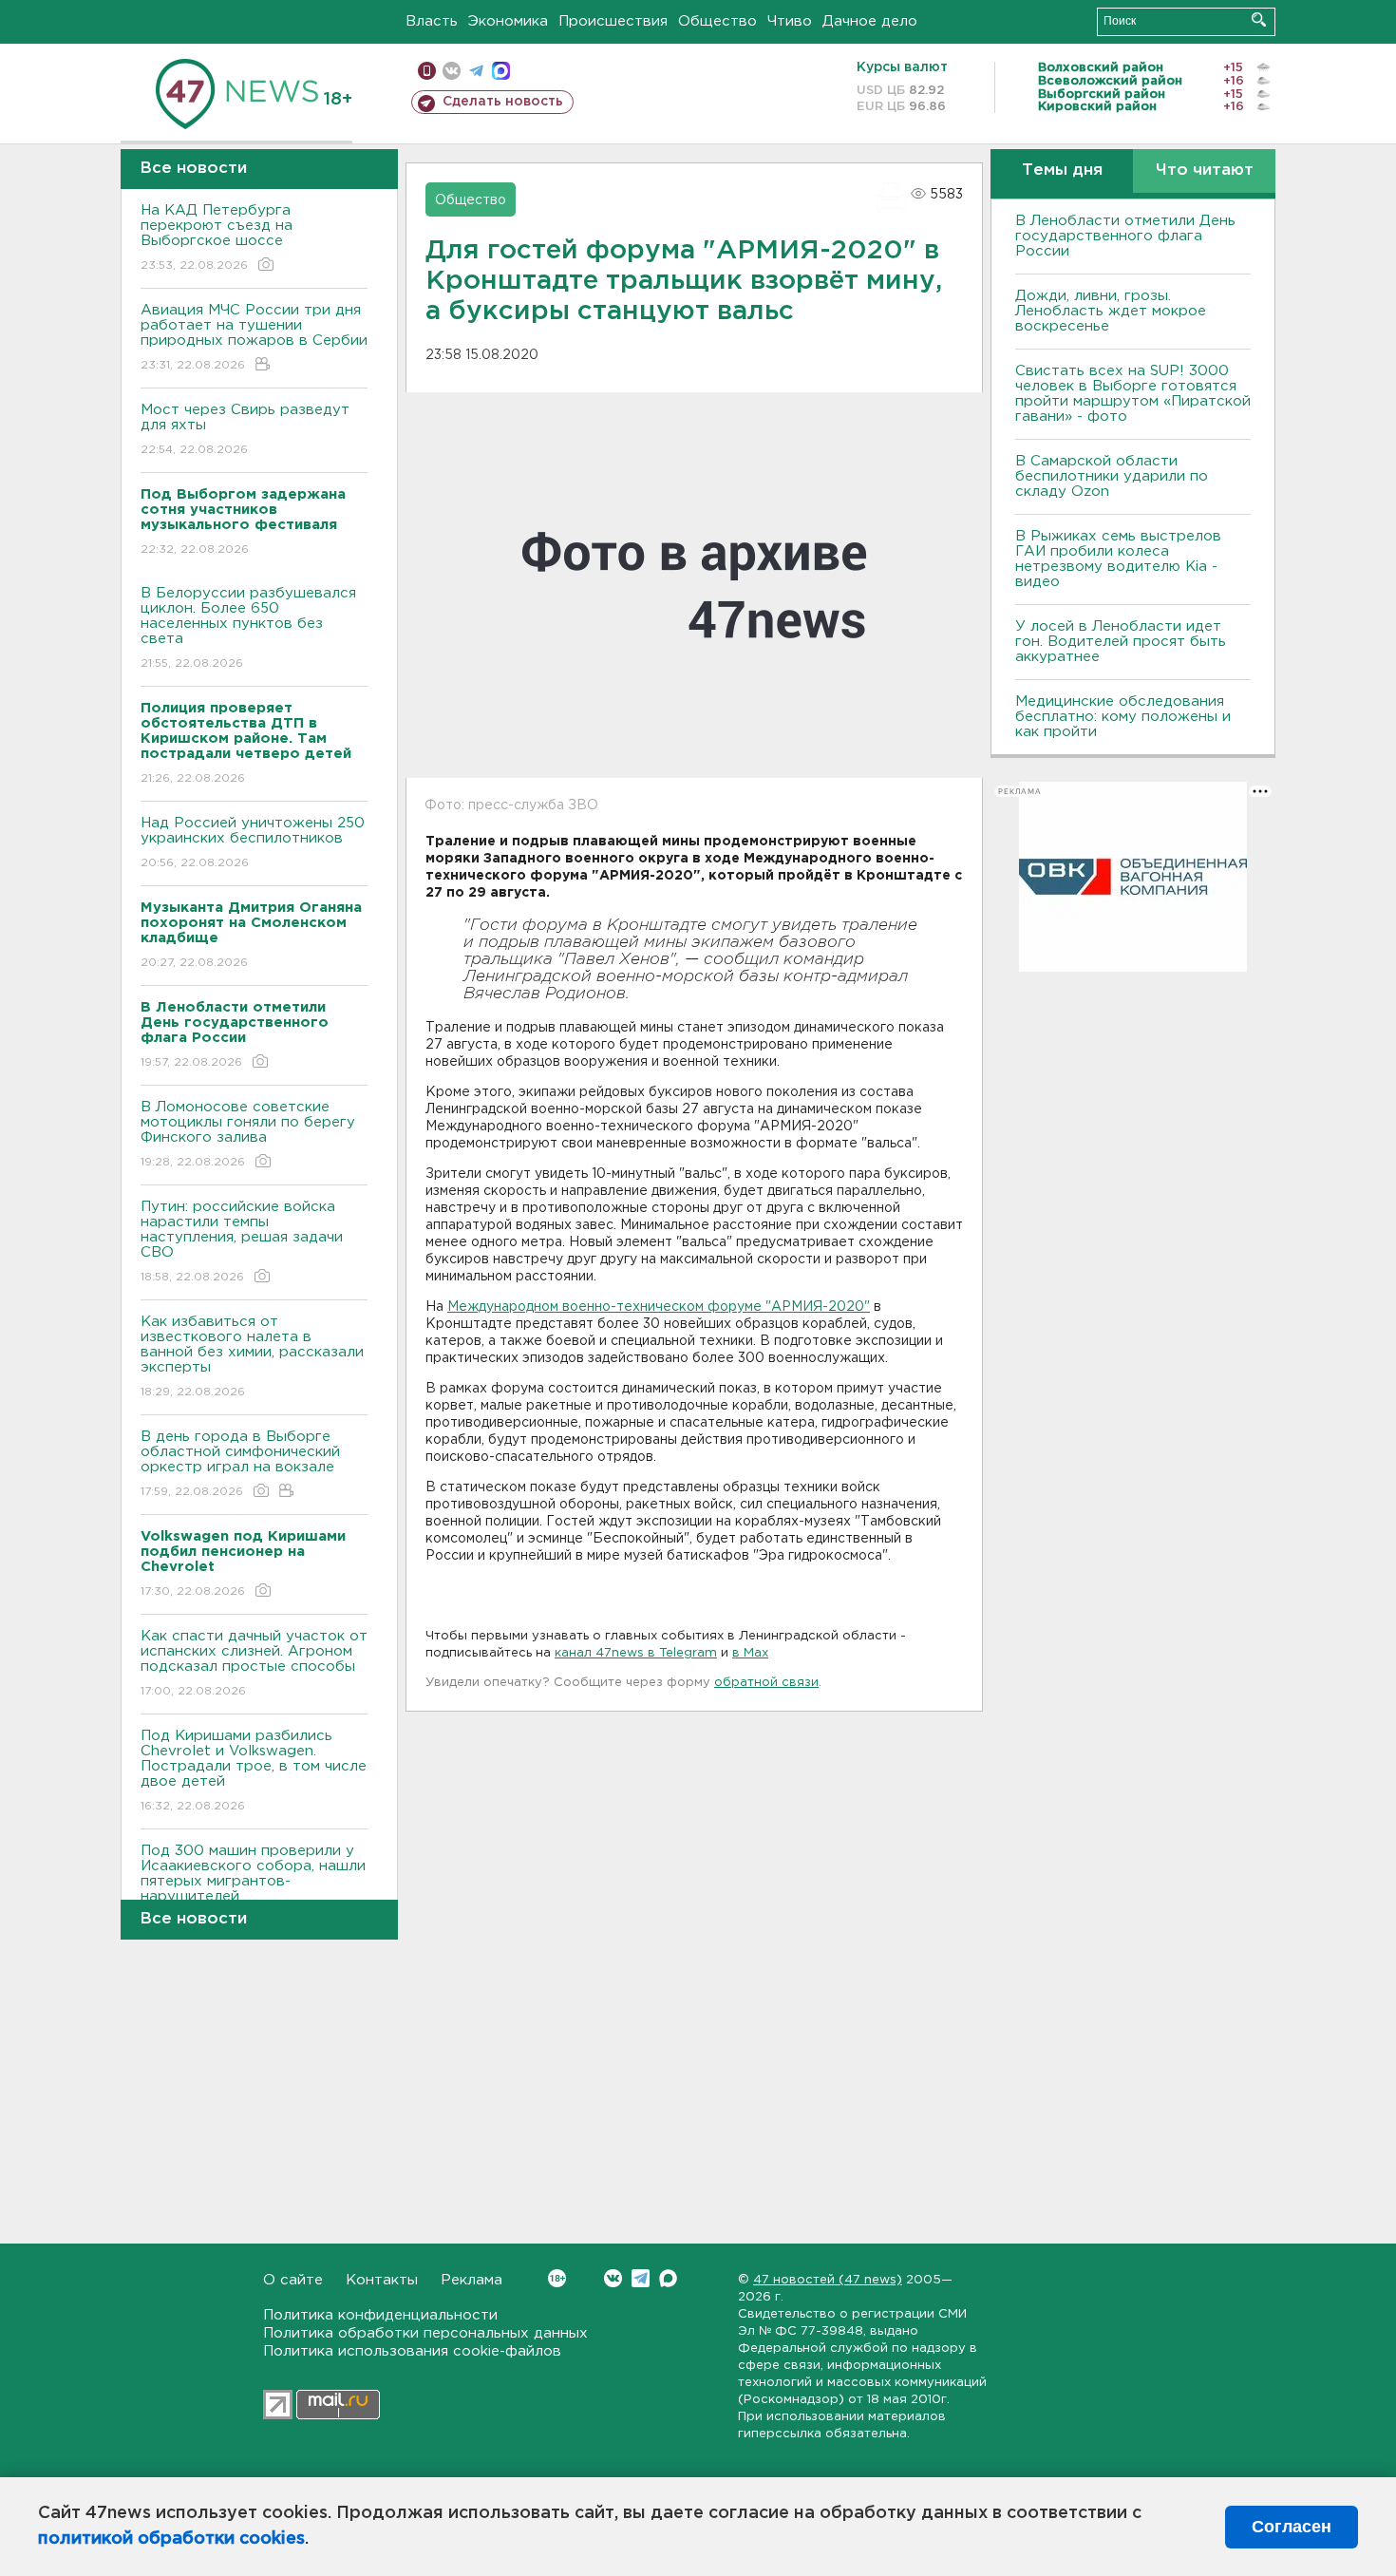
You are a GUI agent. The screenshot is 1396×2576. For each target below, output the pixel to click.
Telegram (641, 2278)
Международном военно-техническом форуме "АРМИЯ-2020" (659, 1307)
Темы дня (1062, 170)
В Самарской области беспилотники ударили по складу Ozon (1112, 476)
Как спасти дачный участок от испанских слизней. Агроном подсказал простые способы (254, 1663)
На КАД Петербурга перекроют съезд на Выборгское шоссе (217, 237)
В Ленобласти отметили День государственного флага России (1125, 236)
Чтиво (790, 21)
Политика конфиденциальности (380, 2315)
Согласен (1292, 2527)
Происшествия (613, 21)
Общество (717, 21)
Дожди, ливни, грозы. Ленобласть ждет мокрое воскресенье (1111, 311)
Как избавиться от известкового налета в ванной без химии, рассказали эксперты (252, 1356)
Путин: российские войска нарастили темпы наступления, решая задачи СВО (242, 1241)
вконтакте (452, 71)
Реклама (472, 2280)
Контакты (382, 2280)
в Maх (750, 1653)
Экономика (508, 21)
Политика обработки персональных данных (425, 2333)
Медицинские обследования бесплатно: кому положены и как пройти (1123, 717)
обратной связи (766, 1683)
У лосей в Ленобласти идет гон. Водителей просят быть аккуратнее (1121, 642)
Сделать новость (503, 102)
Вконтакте (613, 2278)
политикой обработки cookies (171, 2539)
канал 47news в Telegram (636, 1653)
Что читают (1205, 170)
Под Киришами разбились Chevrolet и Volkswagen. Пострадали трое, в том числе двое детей (254, 1771)
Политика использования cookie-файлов (412, 2351)
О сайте (293, 2280)
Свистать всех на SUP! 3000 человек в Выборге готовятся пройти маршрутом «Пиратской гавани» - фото (1133, 394)
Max (668, 2278)
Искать (1259, 19)
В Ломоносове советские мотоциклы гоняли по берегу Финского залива (248, 1134)
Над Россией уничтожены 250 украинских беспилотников (253, 843)
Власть (432, 21)
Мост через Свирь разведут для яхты (245, 429)
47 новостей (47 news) (828, 2280)
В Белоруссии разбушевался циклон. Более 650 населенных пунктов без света (248, 628)
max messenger (501, 71)
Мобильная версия (427, 71)
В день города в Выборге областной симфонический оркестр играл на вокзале (240, 1464)
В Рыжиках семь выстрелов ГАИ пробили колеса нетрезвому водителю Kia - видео (1118, 559)
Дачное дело (870, 21)
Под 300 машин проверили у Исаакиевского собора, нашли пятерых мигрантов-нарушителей (253, 1885)
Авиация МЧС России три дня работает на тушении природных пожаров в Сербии (254, 337)
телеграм (476, 71)
